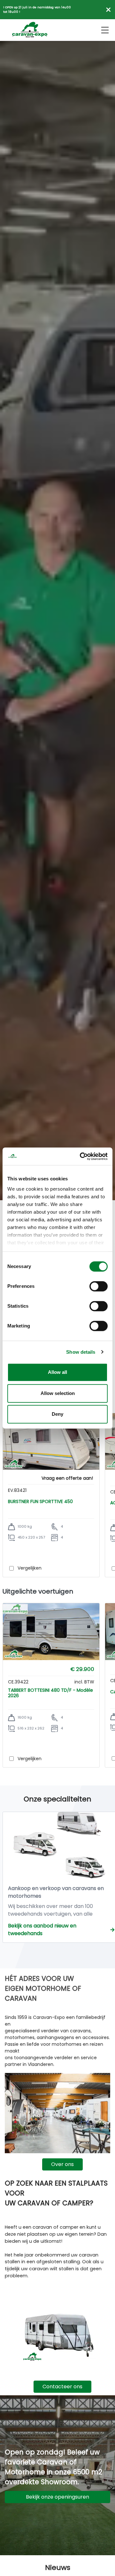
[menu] (105, 30)
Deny (57, 1414)
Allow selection (58, 1393)
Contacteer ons (62, 2387)
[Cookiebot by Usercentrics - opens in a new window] (81, 1156)
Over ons (62, 2164)
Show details (81, 1352)
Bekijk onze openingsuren (57, 2497)
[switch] (99, 1286)
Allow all (57, 1372)
